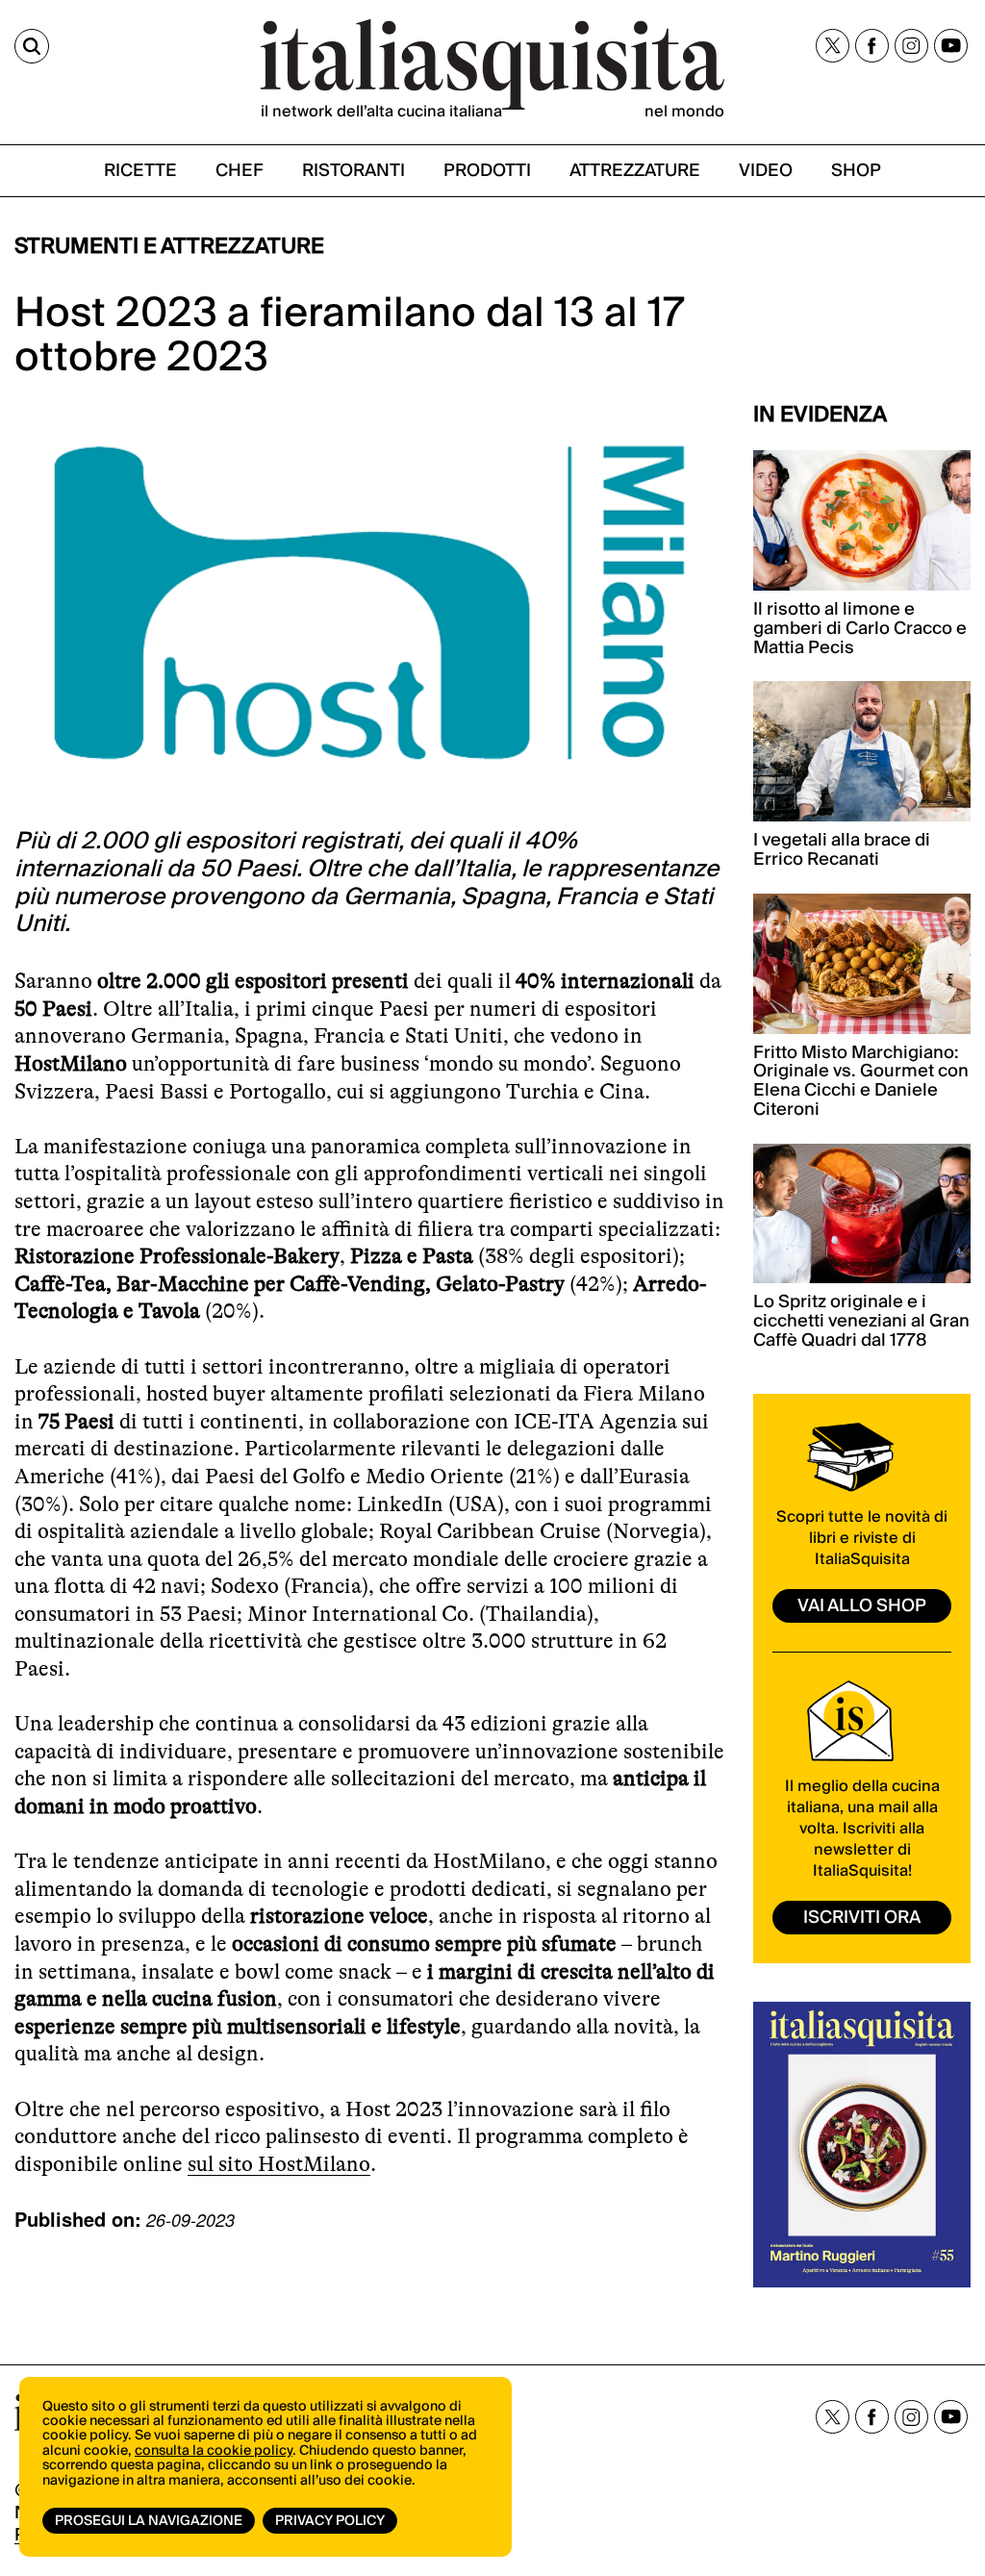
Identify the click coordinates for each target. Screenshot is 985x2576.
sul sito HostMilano (279, 2164)
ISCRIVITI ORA (862, 1918)
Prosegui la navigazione (149, 2521)
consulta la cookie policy (214, 2451)
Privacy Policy (330, 2521)
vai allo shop (862, 1606)
